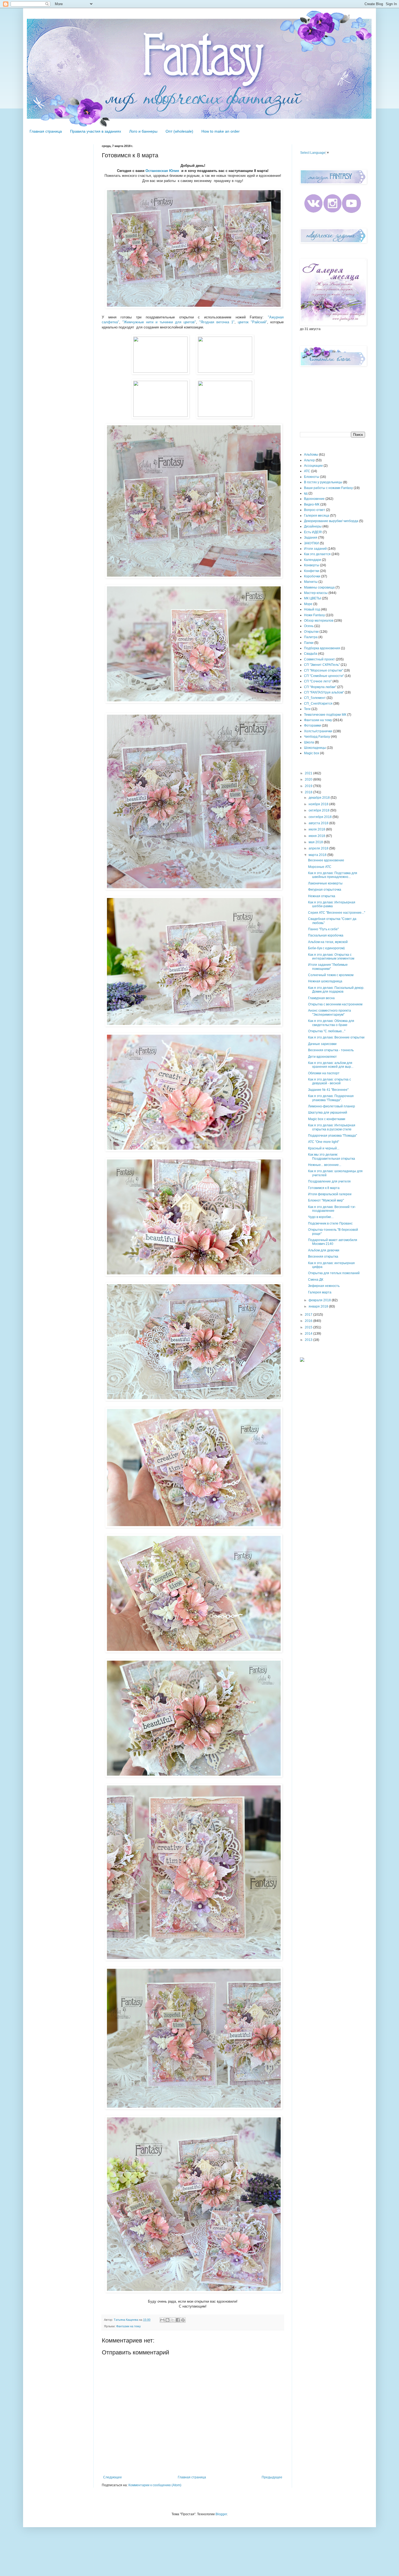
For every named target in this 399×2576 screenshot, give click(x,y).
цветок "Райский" (252, 322)
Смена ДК (316, 1280)
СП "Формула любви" (320, 687)
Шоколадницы (315, 748)
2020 (309, 779)
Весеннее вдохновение (326, 860)
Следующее (113, 2477)
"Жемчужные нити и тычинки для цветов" (159, 322)
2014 (309, 1334)
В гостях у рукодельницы (323, 482)
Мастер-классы (316, 593)
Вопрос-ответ (315, 510)
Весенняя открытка (323, 1257)
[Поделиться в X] (173, 2320)
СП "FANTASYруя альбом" (324, 692)
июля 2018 (317, 829)
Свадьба (311, 654)
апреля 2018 (319, 848)
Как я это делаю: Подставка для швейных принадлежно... (333, 875)
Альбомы (311, 455)
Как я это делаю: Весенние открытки (336, 1037)
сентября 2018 (321, 817)
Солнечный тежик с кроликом (331, 975)
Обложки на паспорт (324, 1073)
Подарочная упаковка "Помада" (332, 1136)
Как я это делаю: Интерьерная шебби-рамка (332, 904)
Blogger (221, 2514)
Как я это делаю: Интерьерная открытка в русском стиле (332, 1127)
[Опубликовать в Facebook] (178, 2320)
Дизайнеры (313, 526)
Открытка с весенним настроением (335, 1004)
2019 (309, 786)
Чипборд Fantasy (317, 737)
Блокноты (312, 477)
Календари (313, 560)
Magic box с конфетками (327, 1119)
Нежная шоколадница (325, 981)
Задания (311, 538)
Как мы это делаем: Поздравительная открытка (332, 1156)
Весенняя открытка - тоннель (331, 1050)
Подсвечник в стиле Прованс (330, 1223)
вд (306, 493)
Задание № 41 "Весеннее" (328, 1090)
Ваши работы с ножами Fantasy (328, 488)
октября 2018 (319, 810)
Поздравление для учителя (329, 1181)
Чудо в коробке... (321, 1217)
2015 (309, 1327)
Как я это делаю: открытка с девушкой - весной (330, 1081)
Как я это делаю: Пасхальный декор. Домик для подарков (336, 990)
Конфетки (312, 571)
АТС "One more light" (324, 1142)
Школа (309, 742)
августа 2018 (319, 823)
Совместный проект (319, 659)
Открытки (311, 632)
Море (308, 604)
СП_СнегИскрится (318, 704)
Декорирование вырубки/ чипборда (331, 521)
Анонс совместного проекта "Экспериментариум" (330, 1012)
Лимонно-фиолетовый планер (332, 1106)
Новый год (312, 609)
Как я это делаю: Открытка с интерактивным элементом (331, 957)
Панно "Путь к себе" (323, 929)
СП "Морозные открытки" (324, 670)
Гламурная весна (321, 998)
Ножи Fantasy (314, 615)
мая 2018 (316, 842)
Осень (309, 626)
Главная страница (46, 131)
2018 (309, 792)
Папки (309, 643)
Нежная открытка (322, 896)
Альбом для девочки (324, 1250)
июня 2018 (317, 836)
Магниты (311, 582)
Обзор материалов (319, 621)
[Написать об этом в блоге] (167, 2320)
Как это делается (317, 554)
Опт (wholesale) (179, 131)
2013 (309, 1340)
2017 (309, 1315)
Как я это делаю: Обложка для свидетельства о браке (331, 1023)
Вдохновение (314, 499)
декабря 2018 (320, 798)
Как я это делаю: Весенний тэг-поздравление (332, 1209)
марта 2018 (318, 855)
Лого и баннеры (143, 131)
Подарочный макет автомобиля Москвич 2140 (333, 1242)
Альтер (309, 460)
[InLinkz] (302, 1359)
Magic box (312, 753)
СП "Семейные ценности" (324, 676)
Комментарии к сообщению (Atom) (155, 2485)
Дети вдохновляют (322, 1057)
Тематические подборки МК (325, 715)
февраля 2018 (320, 1300)
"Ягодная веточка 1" (217, 322)
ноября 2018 (319, 804)
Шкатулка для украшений (328, 1113)
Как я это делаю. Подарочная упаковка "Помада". (331, 1098)
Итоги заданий (315, 549)
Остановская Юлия (162, 171)
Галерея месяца (317, 516)
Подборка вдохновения (322, 648)
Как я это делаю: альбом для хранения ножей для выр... (331, 1065)
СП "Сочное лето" (318, 681)
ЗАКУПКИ (311, 543)
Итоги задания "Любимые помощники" (328, 967)
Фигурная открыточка (325, 890)
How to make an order (221, 131)
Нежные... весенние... (325, 1165)
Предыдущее (272, 2477)
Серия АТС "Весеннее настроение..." (337, 913)
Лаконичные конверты (325, 883)
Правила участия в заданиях (96, 131)
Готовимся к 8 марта (324, 1188)
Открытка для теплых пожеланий (334, 1273)
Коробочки (312, 576)
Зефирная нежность (324, 1286)
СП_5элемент (315, 698)
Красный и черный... (324, 1148)
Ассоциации (313, 466)
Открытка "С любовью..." (327, 1031)
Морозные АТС (320, 867)
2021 (309, 773)
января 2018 (319, 1306)
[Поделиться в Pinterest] (183, 2320)
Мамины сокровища (319, 587)
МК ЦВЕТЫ (313, 598)
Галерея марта (320, 1292)
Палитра (311, 637)
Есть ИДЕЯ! (313, 532)
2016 (309, 1321)
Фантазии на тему (129, 2326)
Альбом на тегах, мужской (328, 942)
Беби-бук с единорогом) (326, 948)
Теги (307, 709)
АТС (307, 471)
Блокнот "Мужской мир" (326, 1200)
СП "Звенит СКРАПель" (322, 665)
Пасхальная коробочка (326, 935)
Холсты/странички (318, 731)
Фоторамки (313, 726)
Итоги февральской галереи (330, 1194)
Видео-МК (312, 504)
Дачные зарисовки (322, 1044)
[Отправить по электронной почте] (162, 2320)
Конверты (312, 565)
